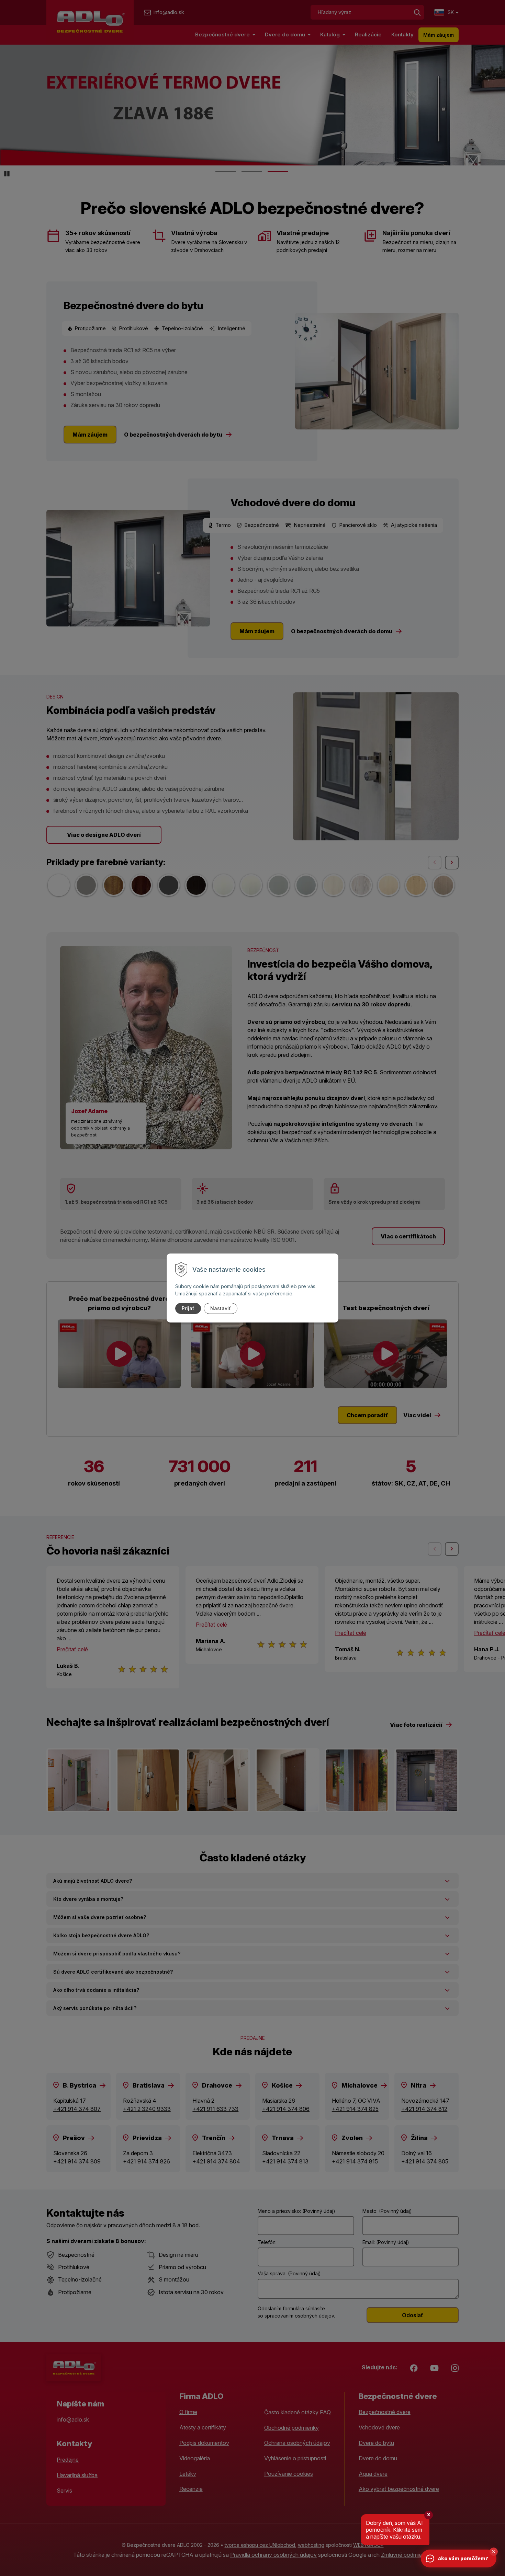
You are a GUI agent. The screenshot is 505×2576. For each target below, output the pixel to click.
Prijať (188, 1308)
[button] (494, 2552)
